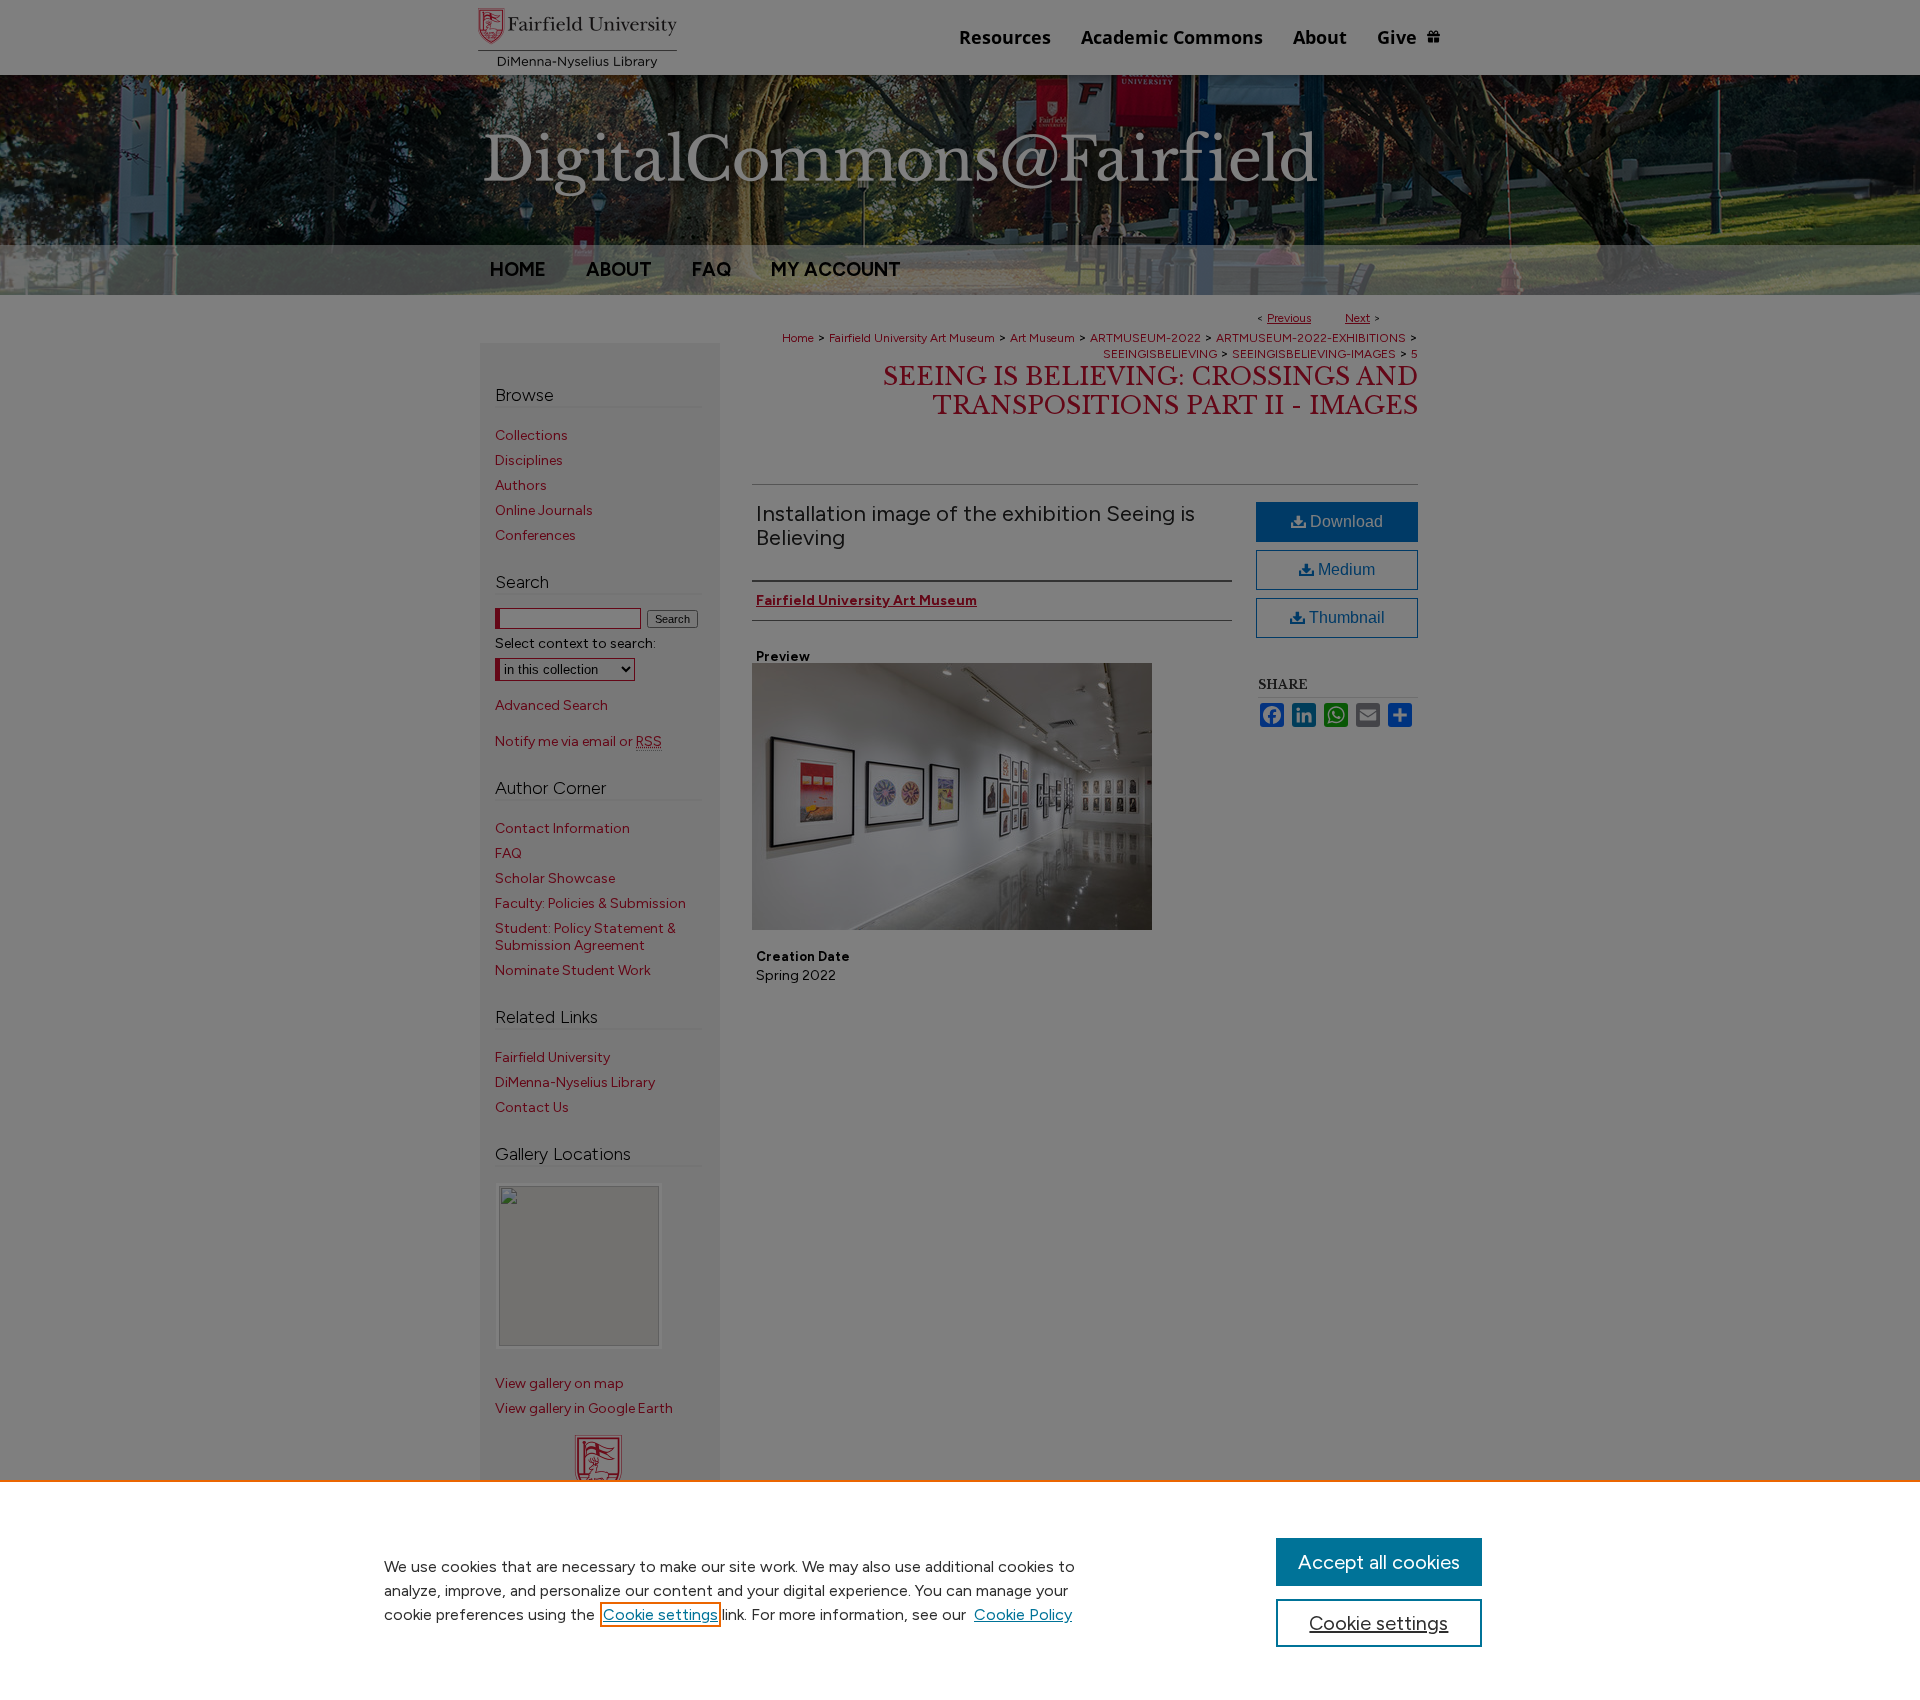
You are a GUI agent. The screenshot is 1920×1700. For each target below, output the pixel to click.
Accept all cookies (1379, 1562)
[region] (960, 1590)
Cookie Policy (1023, 1614)
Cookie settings (660, 1614)
